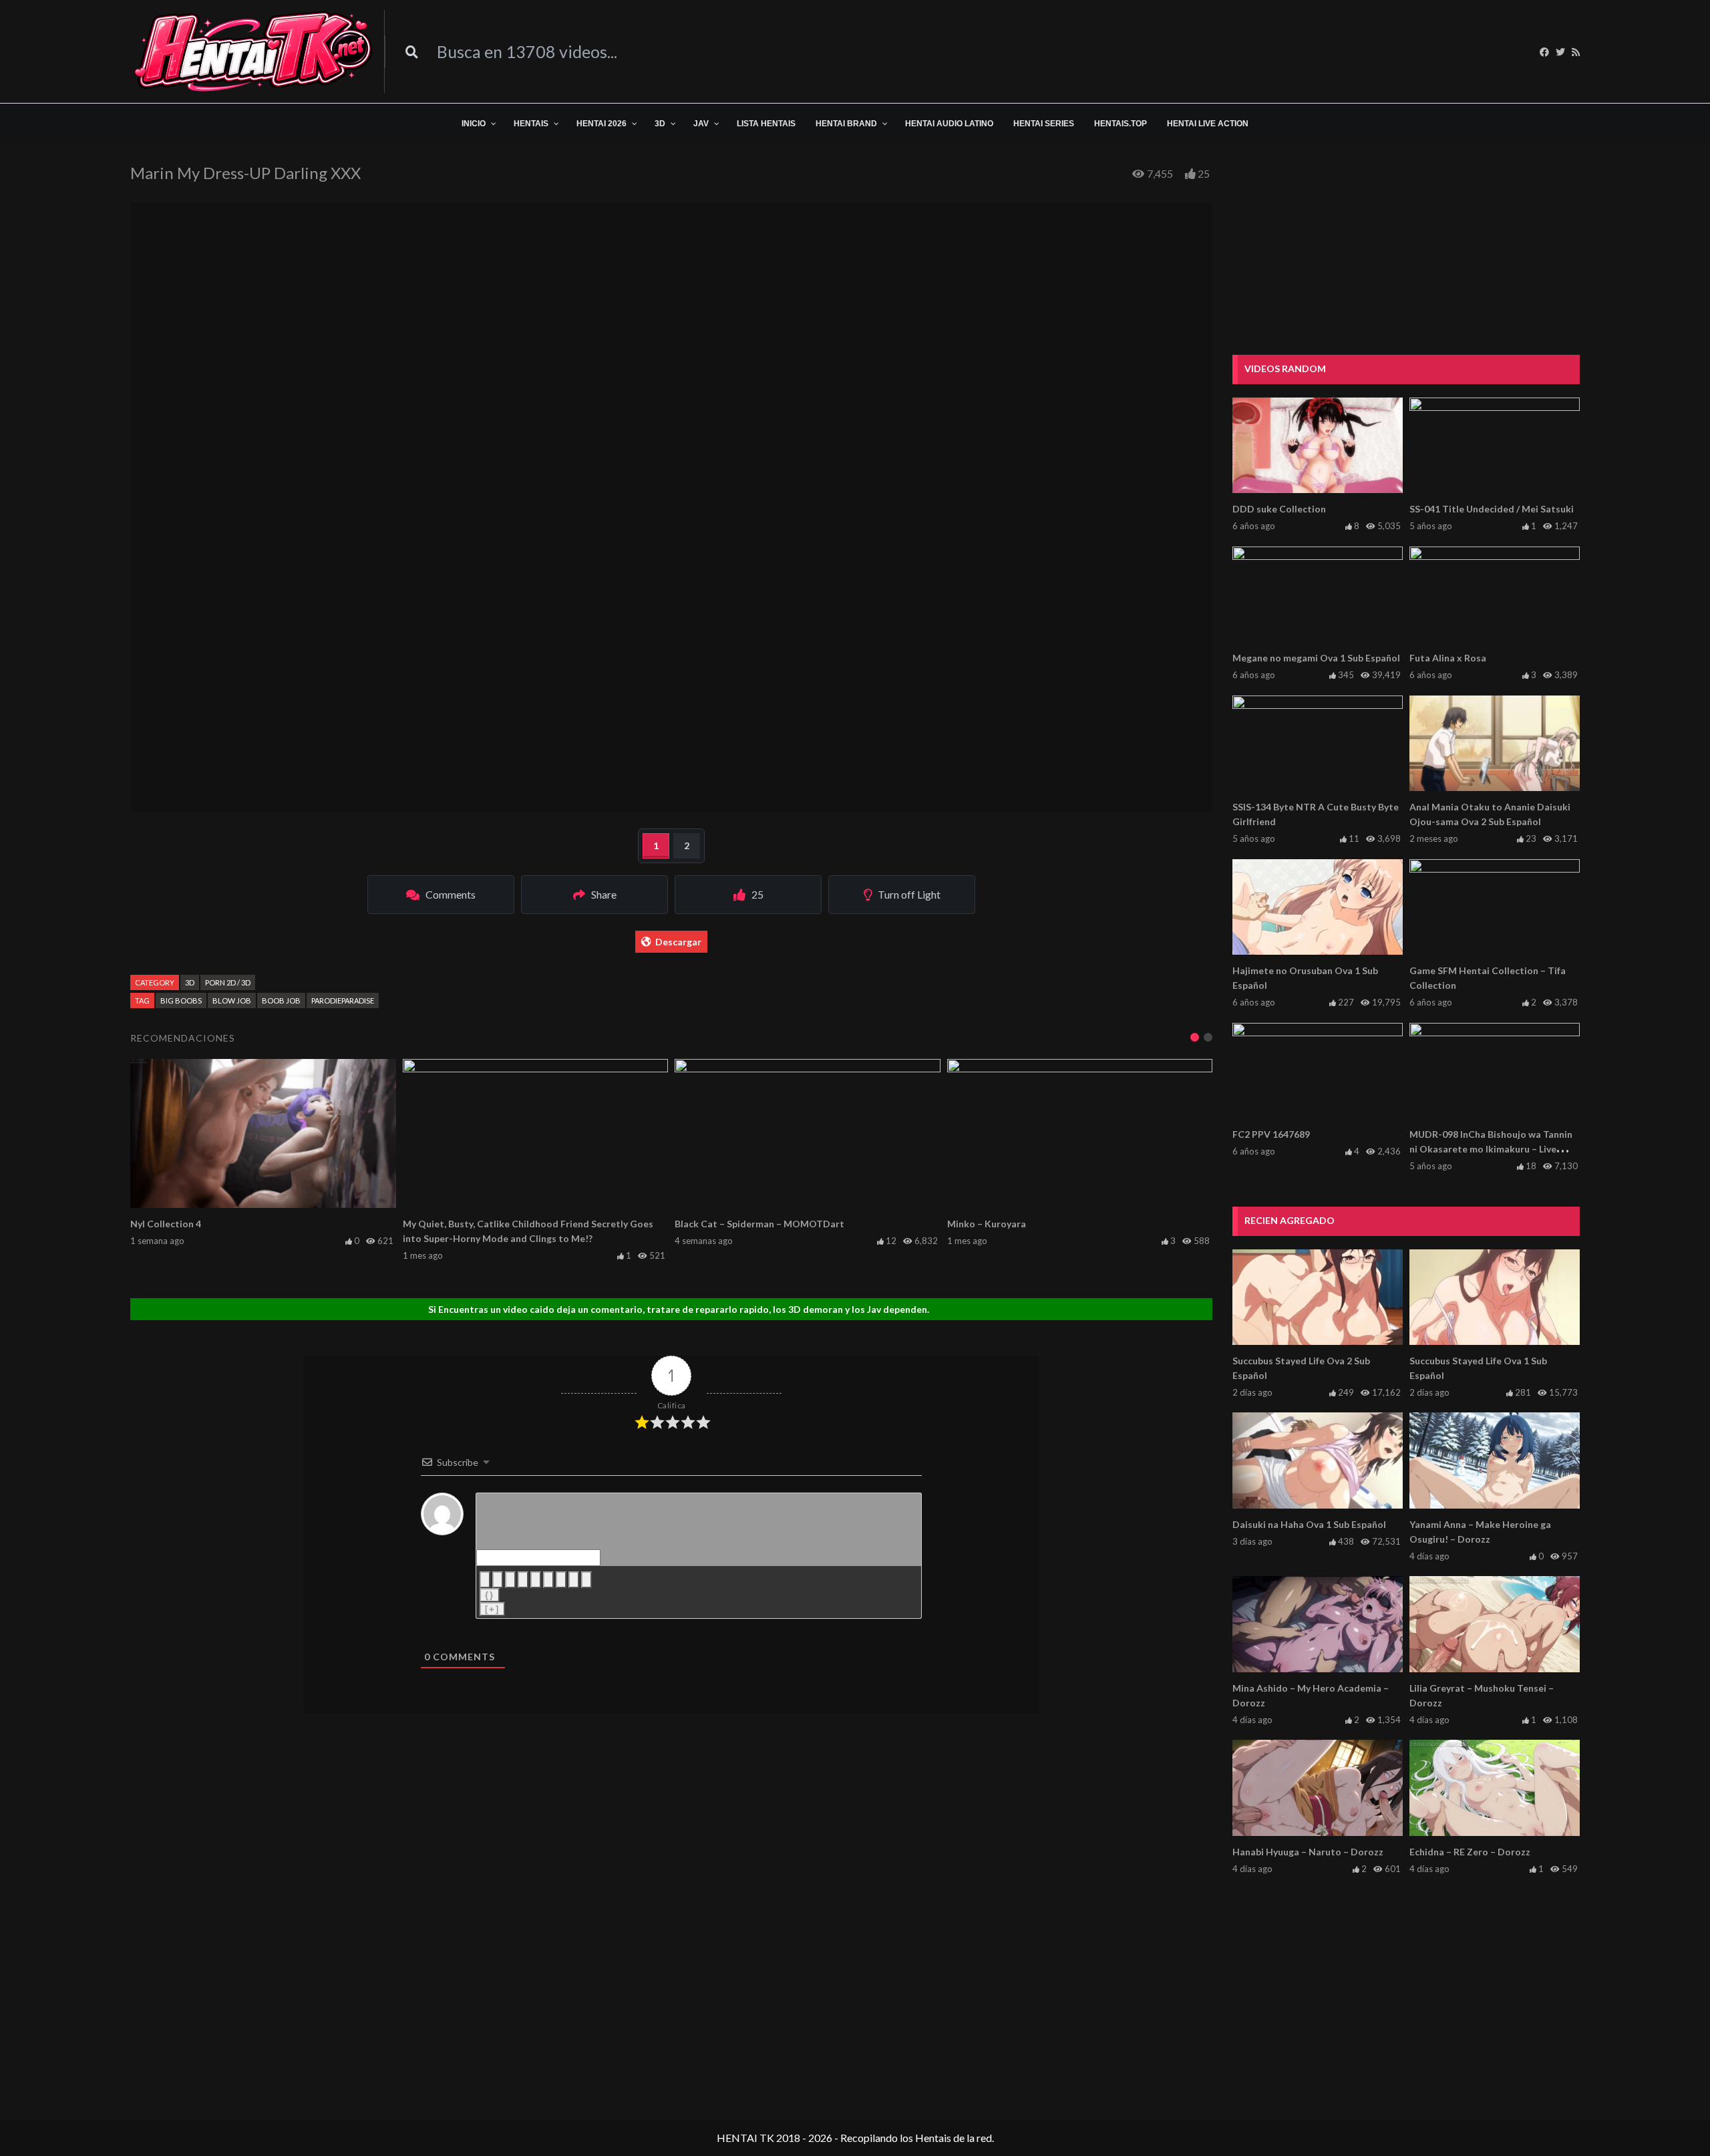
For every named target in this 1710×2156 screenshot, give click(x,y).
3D (190, 982)
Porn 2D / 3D (228, 982)
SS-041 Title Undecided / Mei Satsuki (1492, 509)
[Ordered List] (536, 1580)
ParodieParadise (343, 1000)
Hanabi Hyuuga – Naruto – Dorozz (1308, 1852)
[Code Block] (574, 1580)
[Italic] (498, 1580)
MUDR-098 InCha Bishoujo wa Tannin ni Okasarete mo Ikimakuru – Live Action (1491, 1149)
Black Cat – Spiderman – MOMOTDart (759, 1224)
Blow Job (232, 1000)
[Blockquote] (561, 1580)
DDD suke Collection (1279, 509)
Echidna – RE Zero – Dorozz (1470, 1852)
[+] (492, 1609)
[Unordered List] (548, 1580)
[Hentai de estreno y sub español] (254, 51)
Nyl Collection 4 (166, 1224)
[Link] (586, 1580)
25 (1204, 173)
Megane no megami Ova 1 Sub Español (1316, 658)
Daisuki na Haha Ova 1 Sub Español (1309, 1524)
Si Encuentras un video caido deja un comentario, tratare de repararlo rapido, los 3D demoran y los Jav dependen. (679, 1309)
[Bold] (485, 1580)
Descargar (678, 942)
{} (490, 1595)
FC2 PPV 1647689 (1271, 1134)
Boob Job (281, 1000)
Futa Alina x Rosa (1448, 658)
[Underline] (510, 1580)
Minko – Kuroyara (987, 1224)
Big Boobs (181, 1000)
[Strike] (523, 1580)
